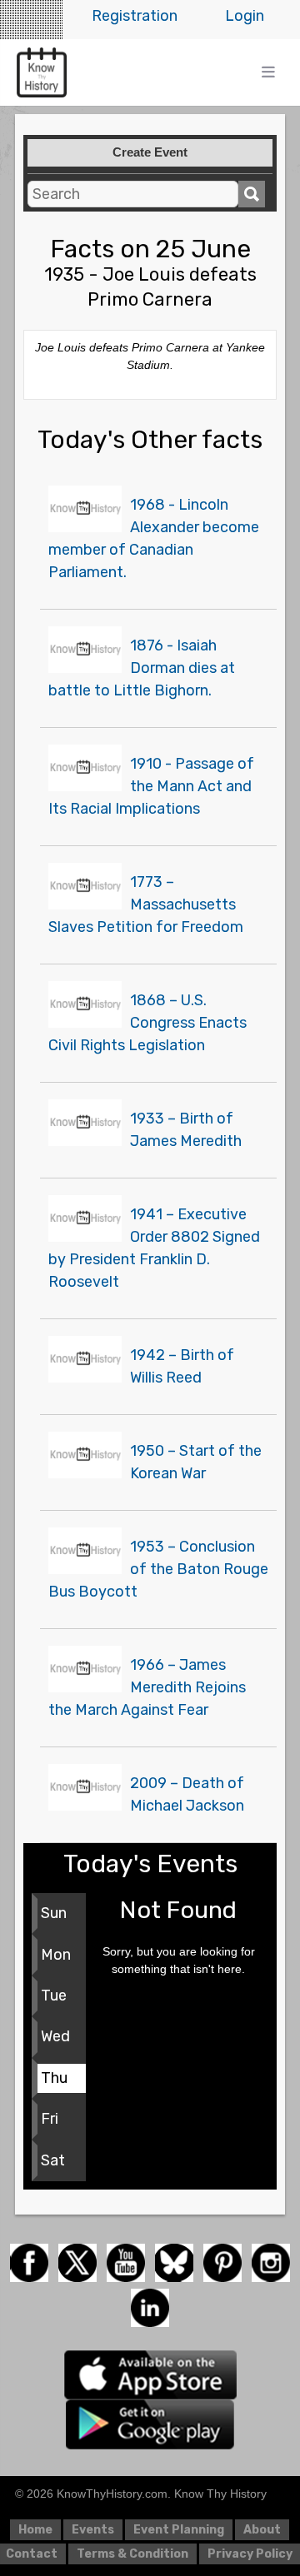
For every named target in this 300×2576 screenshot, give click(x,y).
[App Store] (150, 2374)
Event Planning (179, 2530)
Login (245, 16)
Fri (50, 2119)
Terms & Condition (132, 2554)
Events (93, 2530)
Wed (55, 2036)
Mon (56, 1955)
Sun (54, 1913)
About (262, 2530)
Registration (135, 16)
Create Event (150, 152)
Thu (54, 2078)
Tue (54, 1996)
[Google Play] (150, 2423)
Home (35, 2530)
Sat (53, 2160)
